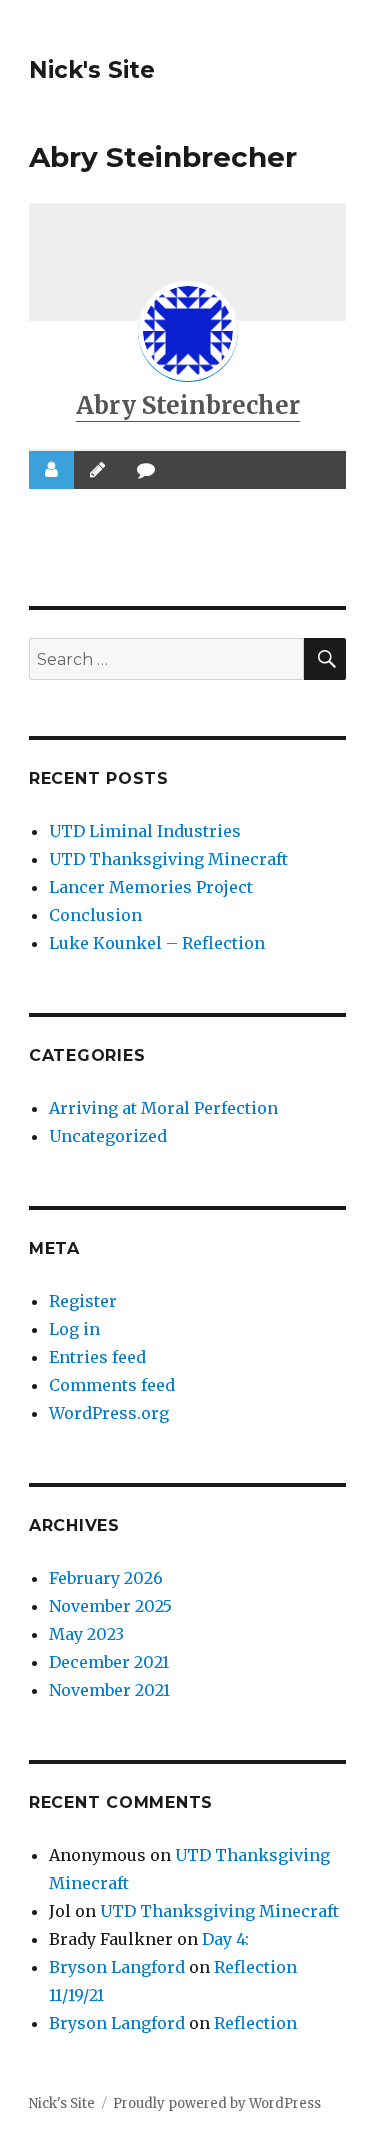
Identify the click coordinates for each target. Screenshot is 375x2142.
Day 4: (225, 1939)
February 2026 (106, 1578)
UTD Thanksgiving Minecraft (168, 859)
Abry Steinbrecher (188, 405)
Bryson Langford (117, 1967)
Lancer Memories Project (151, 887)
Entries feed (97, 1357)
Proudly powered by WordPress (217, 2103)
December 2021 (109, 1662)
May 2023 (86, 1634)
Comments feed (112, 1385)
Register (83, 1301)
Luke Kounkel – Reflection (157, 943)
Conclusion (95, 915)
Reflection (255, 2023)
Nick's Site (92, 70)
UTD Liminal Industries (145, 831)
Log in (74, 1329)
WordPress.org (109, 1413)
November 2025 (110, 1606)
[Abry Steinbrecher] (188, 331)
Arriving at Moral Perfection (163, 1108)
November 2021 (109, 1690)
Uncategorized (108, 1136)
